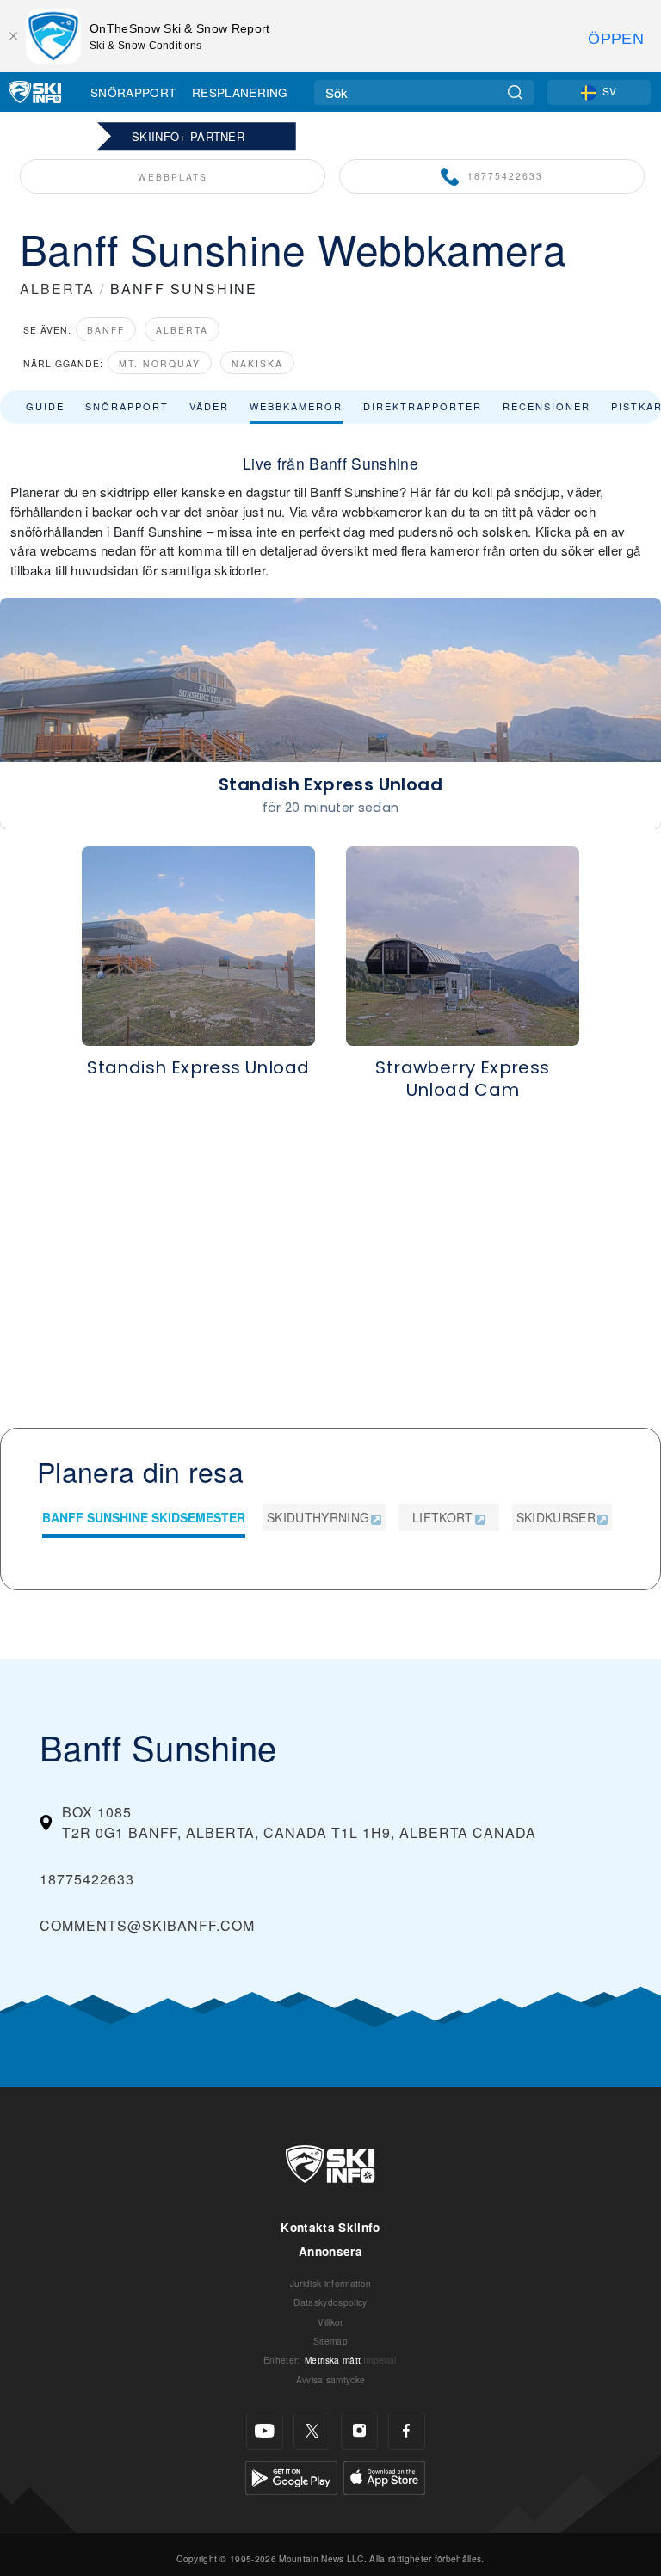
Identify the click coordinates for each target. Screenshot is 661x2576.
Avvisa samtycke (331, 2379)
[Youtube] (265, 2431)
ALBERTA (57, 289)
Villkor (330, 2322)
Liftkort (443, 1517)
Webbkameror (296, 406)
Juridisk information (330, 2283)
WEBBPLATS (173, 177)
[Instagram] (359, 2431)
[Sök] (515, 92)
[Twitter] (312, 2431)
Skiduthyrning (318, 1517)
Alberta (182, 330)
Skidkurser (556, 1517)
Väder (209, 406)
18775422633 (505, 176)
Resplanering (240, 92)
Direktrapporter (423, 406)
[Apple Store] (384, 2476)
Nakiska (257, 363)
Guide (45, 406)
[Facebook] (407, 2431)
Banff (106, 330)
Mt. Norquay (160, 363)
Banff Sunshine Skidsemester (144, 1517)
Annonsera (330, 2251)
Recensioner (547, 406)
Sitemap (330, 2341)
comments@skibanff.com (147, 1925)
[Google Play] (291, 2476)
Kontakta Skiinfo (330, 2227)
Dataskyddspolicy (330, 2302)
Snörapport (133, 92)
